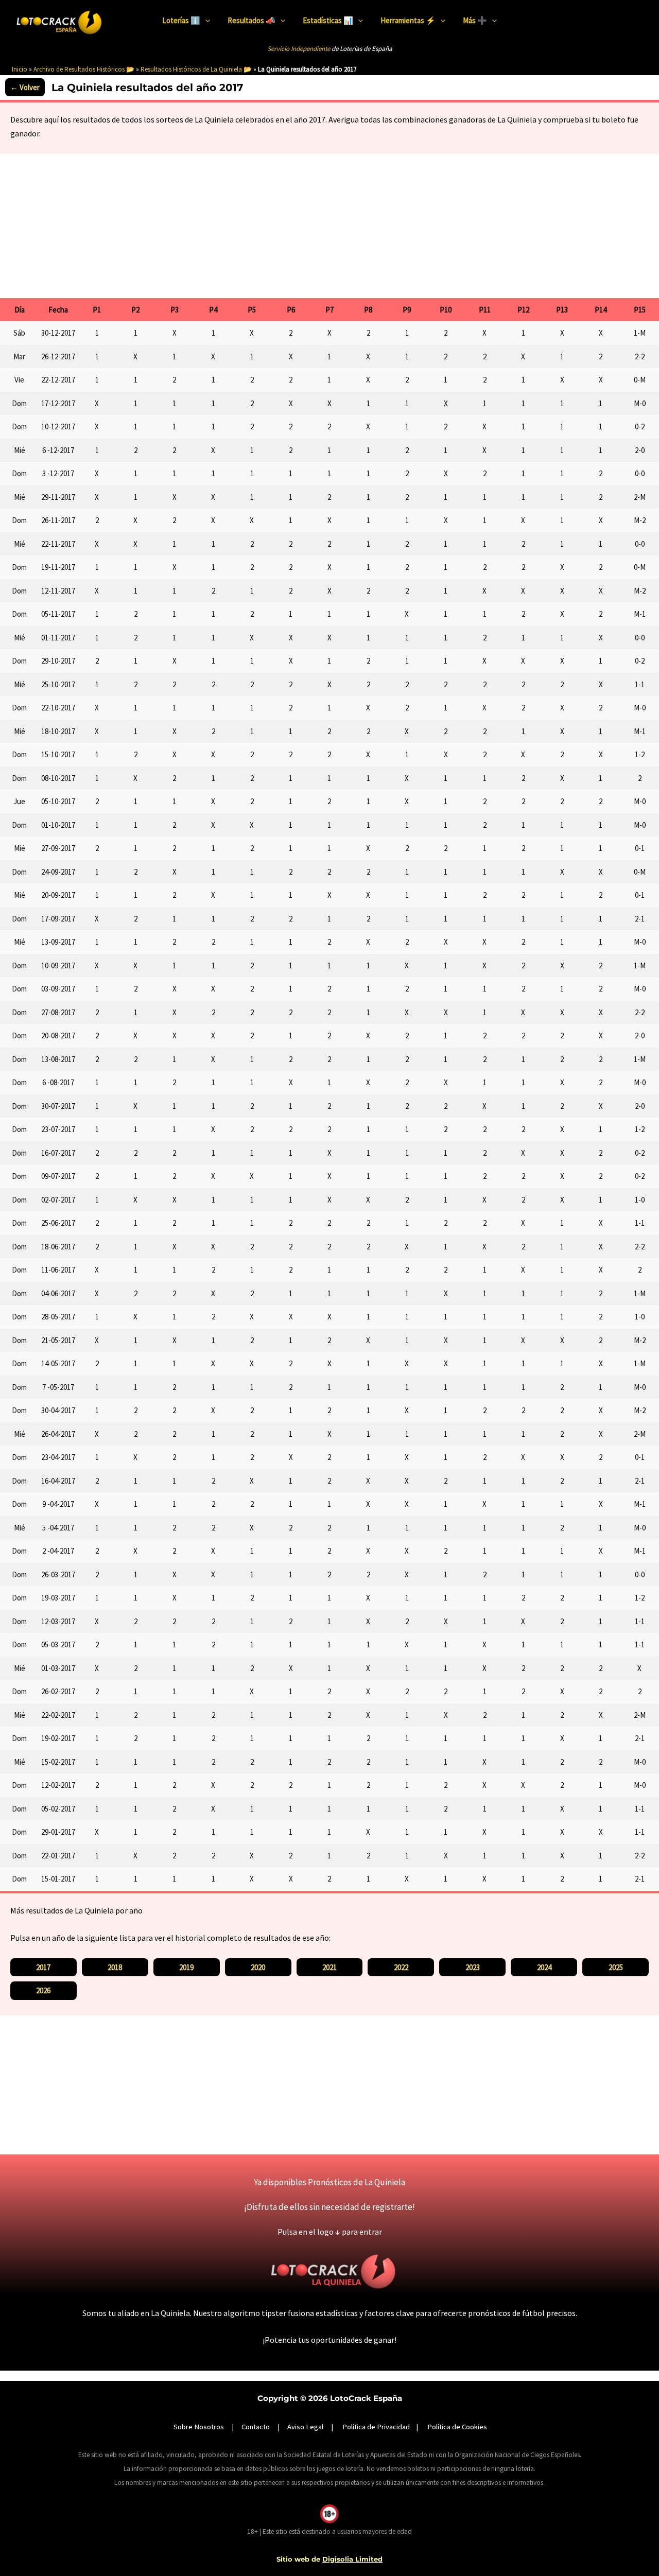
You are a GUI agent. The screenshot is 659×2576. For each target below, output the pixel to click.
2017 (43, 1967)
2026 (43, 1990)
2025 (616, 1967)
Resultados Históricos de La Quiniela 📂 (196, 69)
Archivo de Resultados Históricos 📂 (84, 69)
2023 (473, 1967)
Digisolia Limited (352, 2559)
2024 (544, 1967)
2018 (115, 1967)
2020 (258, 1967)
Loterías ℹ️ (181, 20)
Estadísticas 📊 (328, 20)
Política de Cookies (457, 2427)
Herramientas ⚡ (408, 20)
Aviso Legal (305, 2427)
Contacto (256, 2427)
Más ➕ (475, 20)
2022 (401, 1967)
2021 (329, 1967)
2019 (186, 1967)
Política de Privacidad (376, 2427)
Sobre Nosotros (199, 2427)
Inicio (20, 69)
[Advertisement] (329, 223)
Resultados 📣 (252, 20)
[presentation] (205, 21)
